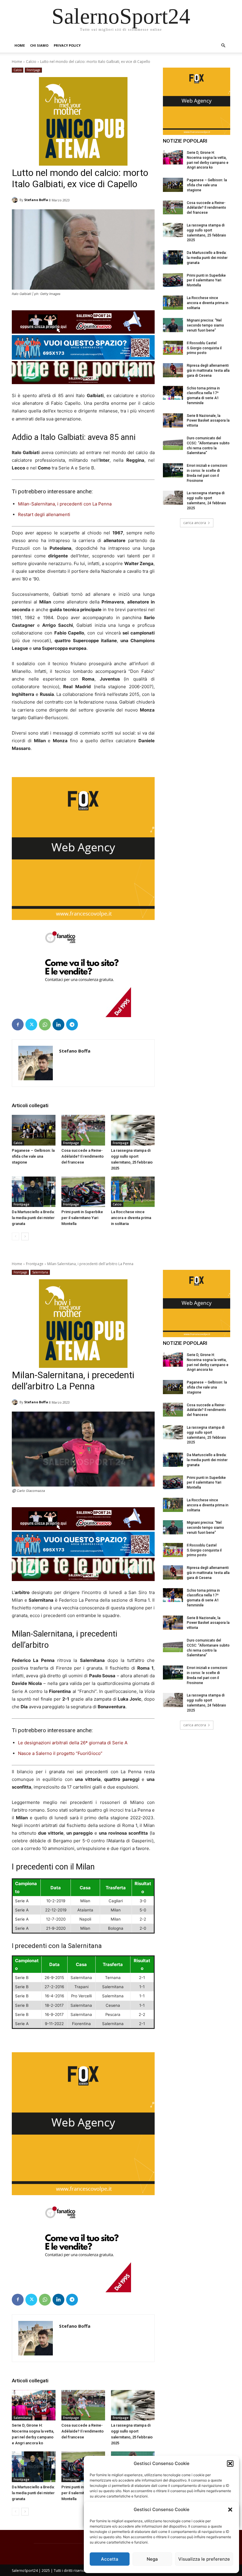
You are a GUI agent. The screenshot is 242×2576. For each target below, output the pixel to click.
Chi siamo (39, 45)
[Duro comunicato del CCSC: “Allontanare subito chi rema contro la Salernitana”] (173, 443)
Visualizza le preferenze (204, 2559)
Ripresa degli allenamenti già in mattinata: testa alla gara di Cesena (208, 371)
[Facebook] (18, 1024)
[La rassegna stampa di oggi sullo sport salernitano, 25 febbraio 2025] (133, 1130)
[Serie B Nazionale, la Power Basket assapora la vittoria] (173, 420)
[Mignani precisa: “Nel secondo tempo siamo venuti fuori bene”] (173, 325)
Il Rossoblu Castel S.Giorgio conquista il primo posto (204, 348)
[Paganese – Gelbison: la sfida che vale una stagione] (34, 1130)
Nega (152, 2559)
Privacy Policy (67, 45)
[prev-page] (15, 1236)
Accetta (110, 2559)
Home (20, 45)
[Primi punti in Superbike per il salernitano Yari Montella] (83, 1192)
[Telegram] (72, 1024)
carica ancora (195, 523)
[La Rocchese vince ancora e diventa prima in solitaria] (133, 1192)
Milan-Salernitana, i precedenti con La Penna (65, 504)
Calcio (31, 62)
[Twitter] (31, 1024)
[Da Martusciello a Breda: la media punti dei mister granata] (34, 1192)
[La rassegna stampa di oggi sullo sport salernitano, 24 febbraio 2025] (173, 498)
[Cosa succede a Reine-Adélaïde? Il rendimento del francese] (83, 1130)
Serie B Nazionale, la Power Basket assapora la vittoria (208, 421)
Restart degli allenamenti (44, 514)
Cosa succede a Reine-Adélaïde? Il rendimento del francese (82, 1156)
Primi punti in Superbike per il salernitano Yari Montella (82, 1218)
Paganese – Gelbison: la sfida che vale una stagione (33, 1156)
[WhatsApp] (45, 1024)
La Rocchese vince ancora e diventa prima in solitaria (131, 1218)
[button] (230, 2510)
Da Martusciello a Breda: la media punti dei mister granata (33, 1218)
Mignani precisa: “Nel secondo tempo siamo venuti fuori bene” (205, 325)
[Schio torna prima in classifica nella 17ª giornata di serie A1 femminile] (173, 393)
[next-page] (25, 1236)
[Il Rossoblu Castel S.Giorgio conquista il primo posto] (173, 348)
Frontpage (33, 70)
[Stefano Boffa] (16, 200)
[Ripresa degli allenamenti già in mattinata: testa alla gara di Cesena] (173, 370)
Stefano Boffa (36, 200)
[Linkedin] (58, 1024)
